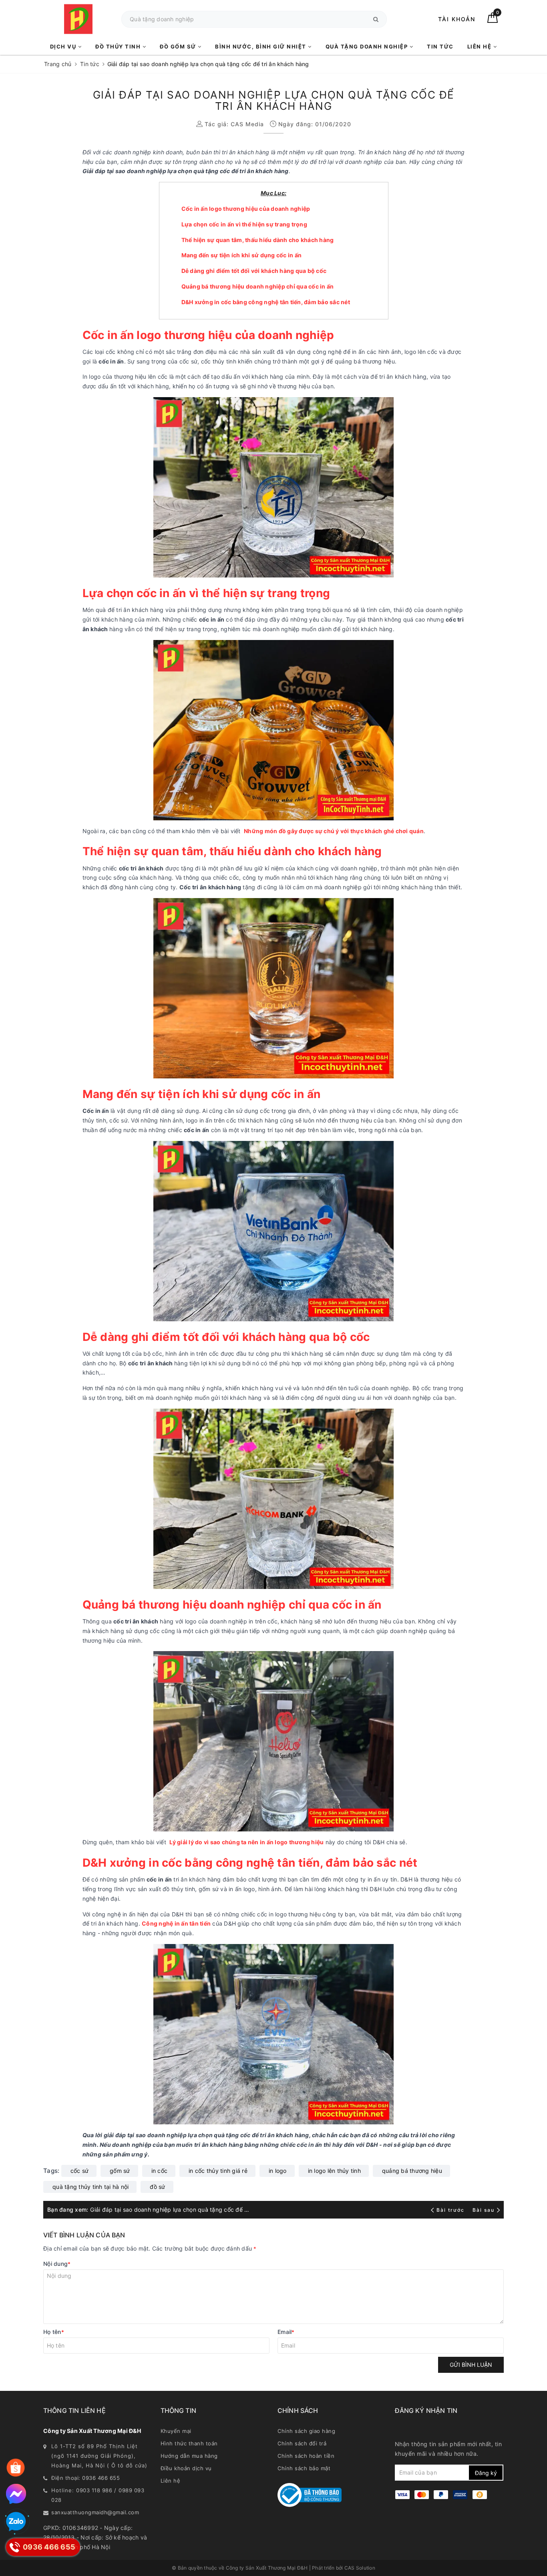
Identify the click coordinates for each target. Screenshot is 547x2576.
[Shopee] (16, 2468)
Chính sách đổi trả (302, 2443)
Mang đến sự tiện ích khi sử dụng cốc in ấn (242, 255)
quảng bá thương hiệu (412, 2171)
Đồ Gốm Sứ (179, 46)
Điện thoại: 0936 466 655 (85, 2478)
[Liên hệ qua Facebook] (16, 2494)
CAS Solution (360, 2568)
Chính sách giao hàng (306, 2431)
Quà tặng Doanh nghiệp (368, 46)
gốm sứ (120, 2171)
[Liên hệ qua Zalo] (16, 2522)
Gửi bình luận (471, 2365)
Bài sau (484, 2210)
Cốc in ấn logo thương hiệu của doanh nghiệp (246, 209)
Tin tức (440, 46)
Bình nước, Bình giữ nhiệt (261, 46)
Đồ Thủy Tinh (119, 46)
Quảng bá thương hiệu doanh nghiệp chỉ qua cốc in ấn (258, 286)
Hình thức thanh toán (189, 2443)
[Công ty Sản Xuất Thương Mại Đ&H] (78, 19)
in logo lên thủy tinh (334, 2171)
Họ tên (54, 2332)
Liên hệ (480, 46)
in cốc (160, 2171)
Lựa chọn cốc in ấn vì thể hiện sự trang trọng (244, 224)
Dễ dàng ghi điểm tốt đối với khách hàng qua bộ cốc (254, 271)
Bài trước (451, 2210)
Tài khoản (457, 19)
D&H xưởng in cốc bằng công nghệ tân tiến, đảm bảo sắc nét (266, 302)
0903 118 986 (94, 2490)
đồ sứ (157, 2187)
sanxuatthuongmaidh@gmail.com (95, 2512)
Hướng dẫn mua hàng (189, 2456)
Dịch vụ (64, 46)
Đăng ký (486, 2473)
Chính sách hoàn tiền (306, 2456)
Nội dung (57, 2264)
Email (286, 2332)
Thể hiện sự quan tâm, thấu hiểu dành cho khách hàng (258, 240)
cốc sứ (80, 2171)
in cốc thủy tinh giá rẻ (218, 2171)
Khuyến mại (176, 2431)
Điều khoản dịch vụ (186, 2468)
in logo (278, 2171)
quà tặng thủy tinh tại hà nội (90, 2187)
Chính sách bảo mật (304, 2468)
